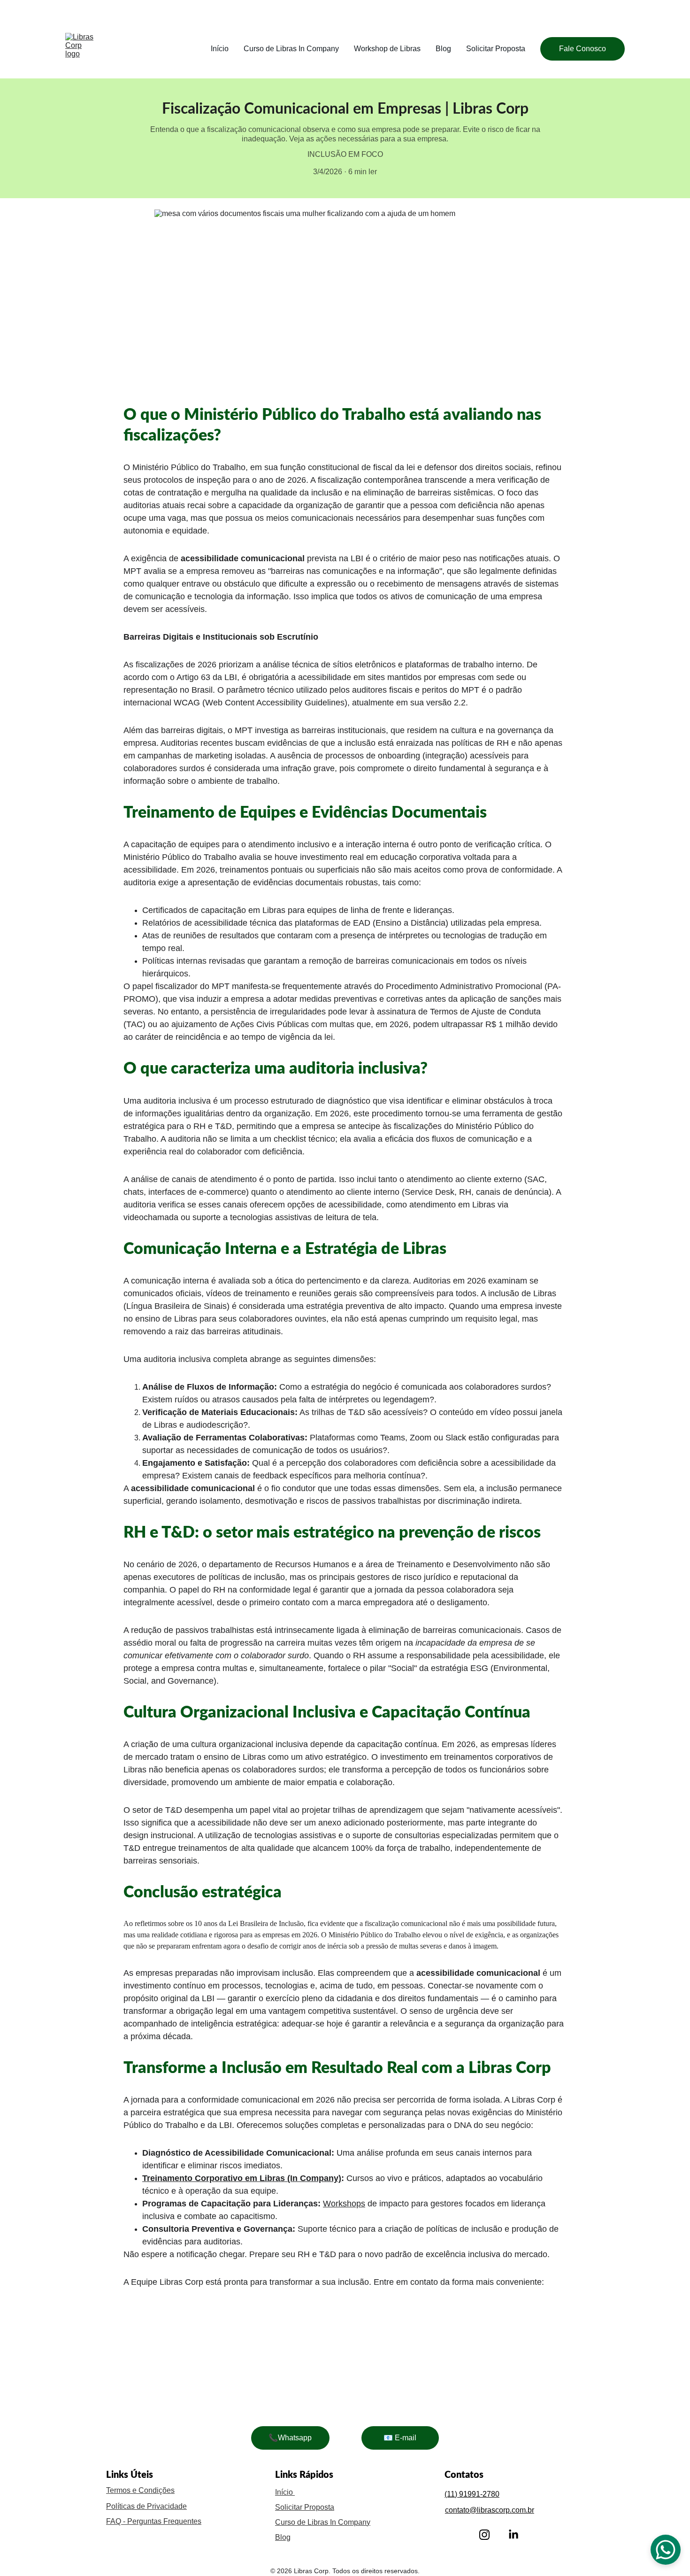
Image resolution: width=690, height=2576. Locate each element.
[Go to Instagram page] (484, 2535)
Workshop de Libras (387, 49)
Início (220, 49)
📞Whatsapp (290, 2438)
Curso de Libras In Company (291, 49)
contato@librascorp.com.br (490, 2510)
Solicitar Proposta (496, 49)
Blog (443, 49)
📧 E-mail (400, 2438)
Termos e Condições (140, 2490)
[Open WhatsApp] (666, 2550)
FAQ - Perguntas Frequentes (154, 2521)
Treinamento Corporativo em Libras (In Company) (242, 2178)
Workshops (344, 2204)
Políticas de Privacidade (146, 2506)
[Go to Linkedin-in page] (514, 2535)
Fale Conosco (583, 49)
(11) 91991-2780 (472, 2494)
